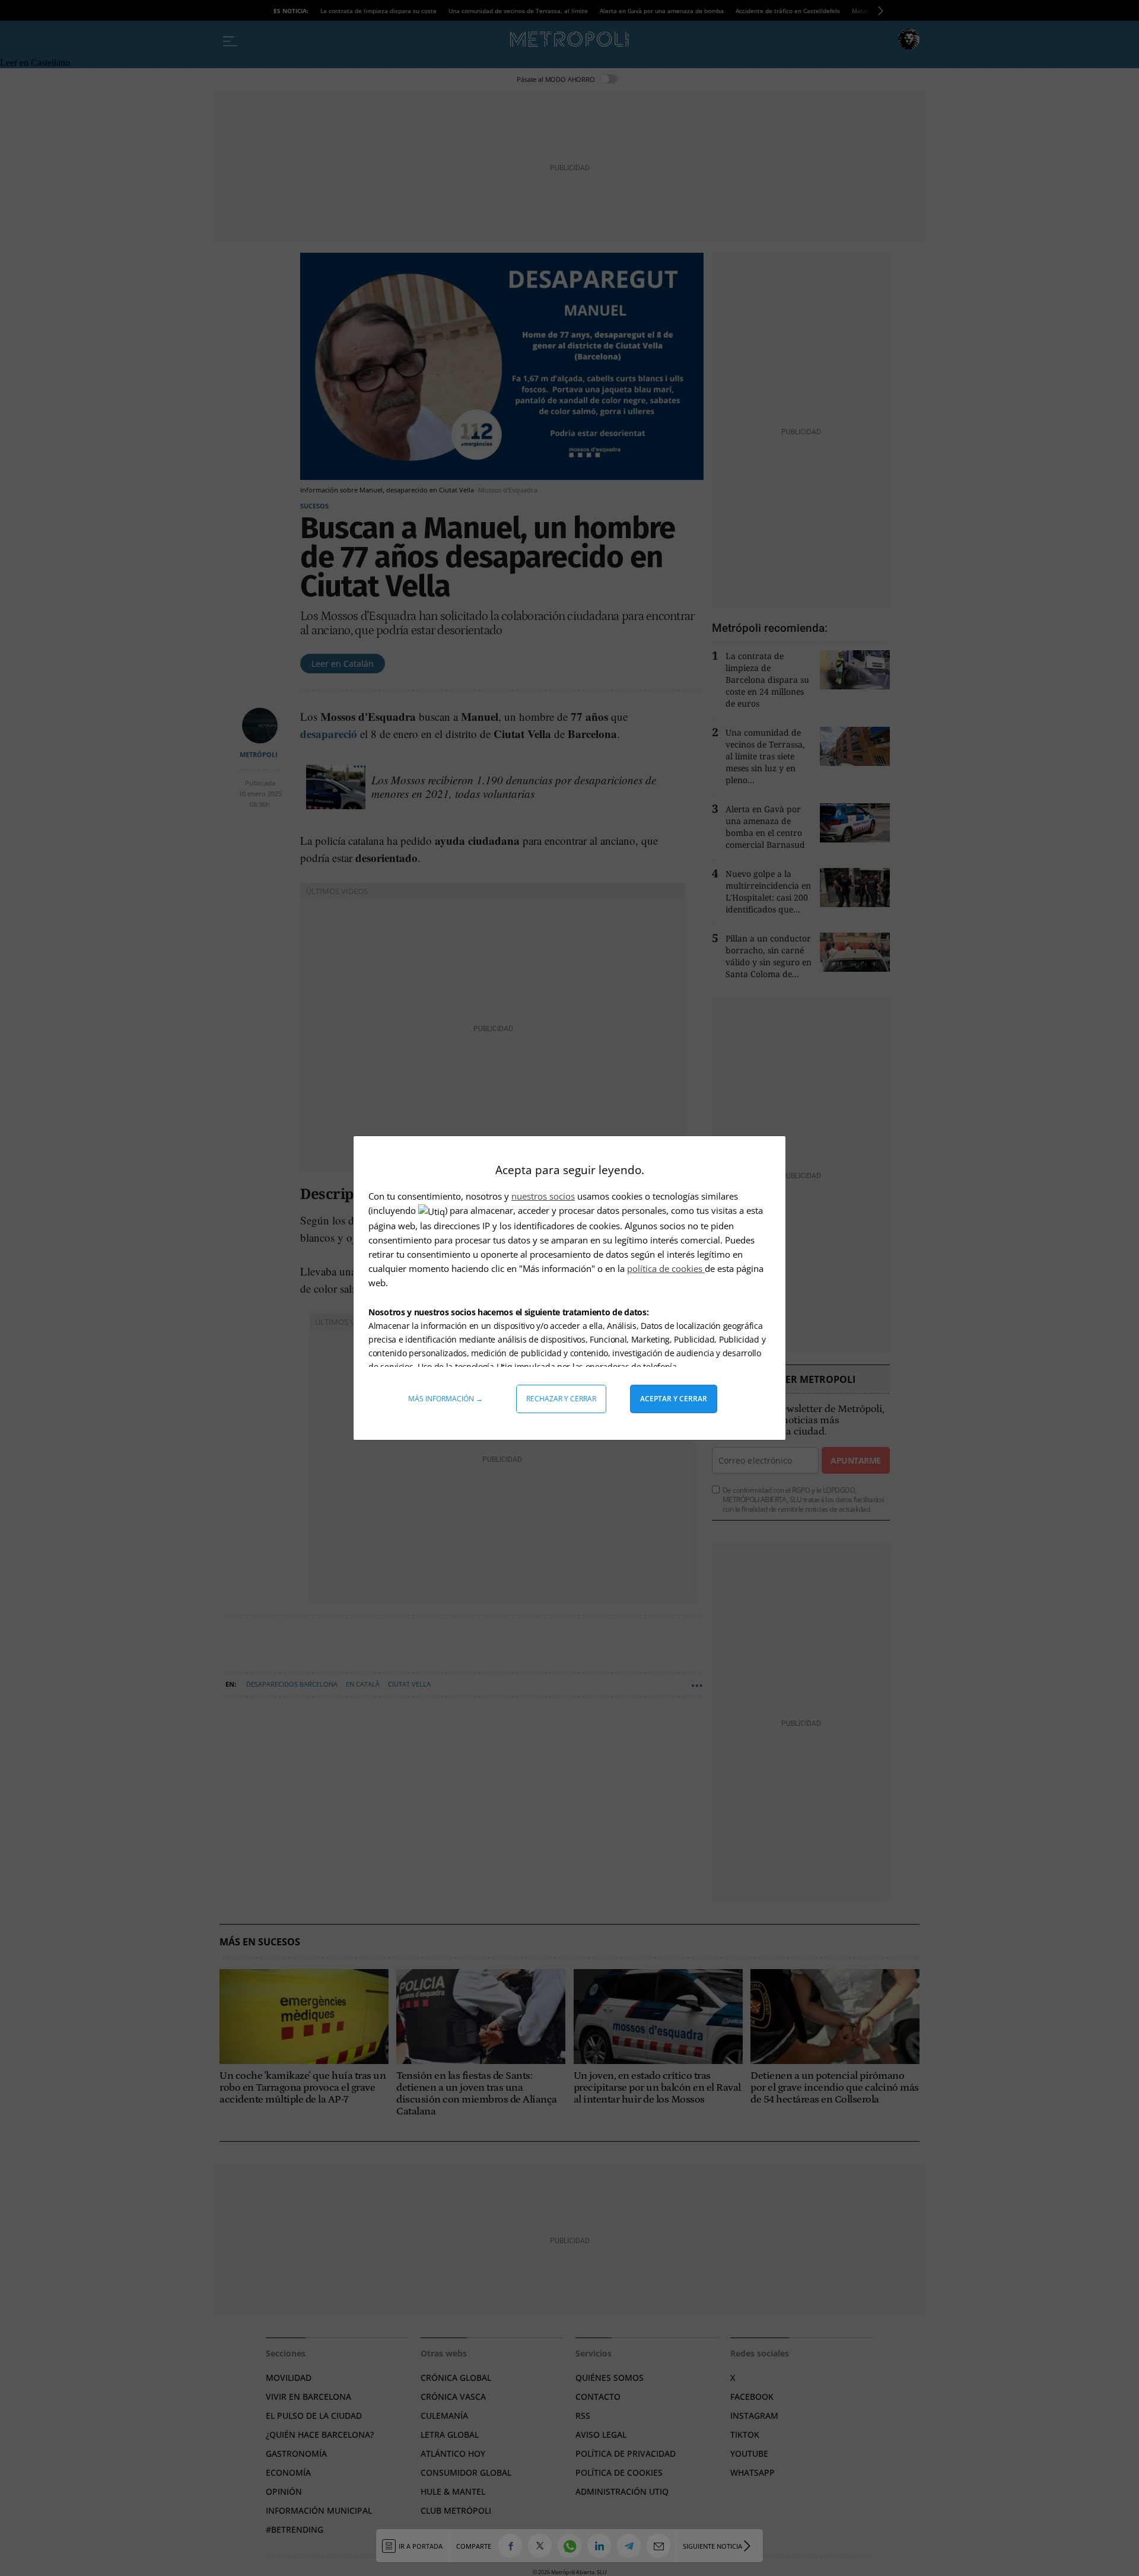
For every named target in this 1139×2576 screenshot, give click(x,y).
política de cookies (666, 1268)
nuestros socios (543, 1196)
